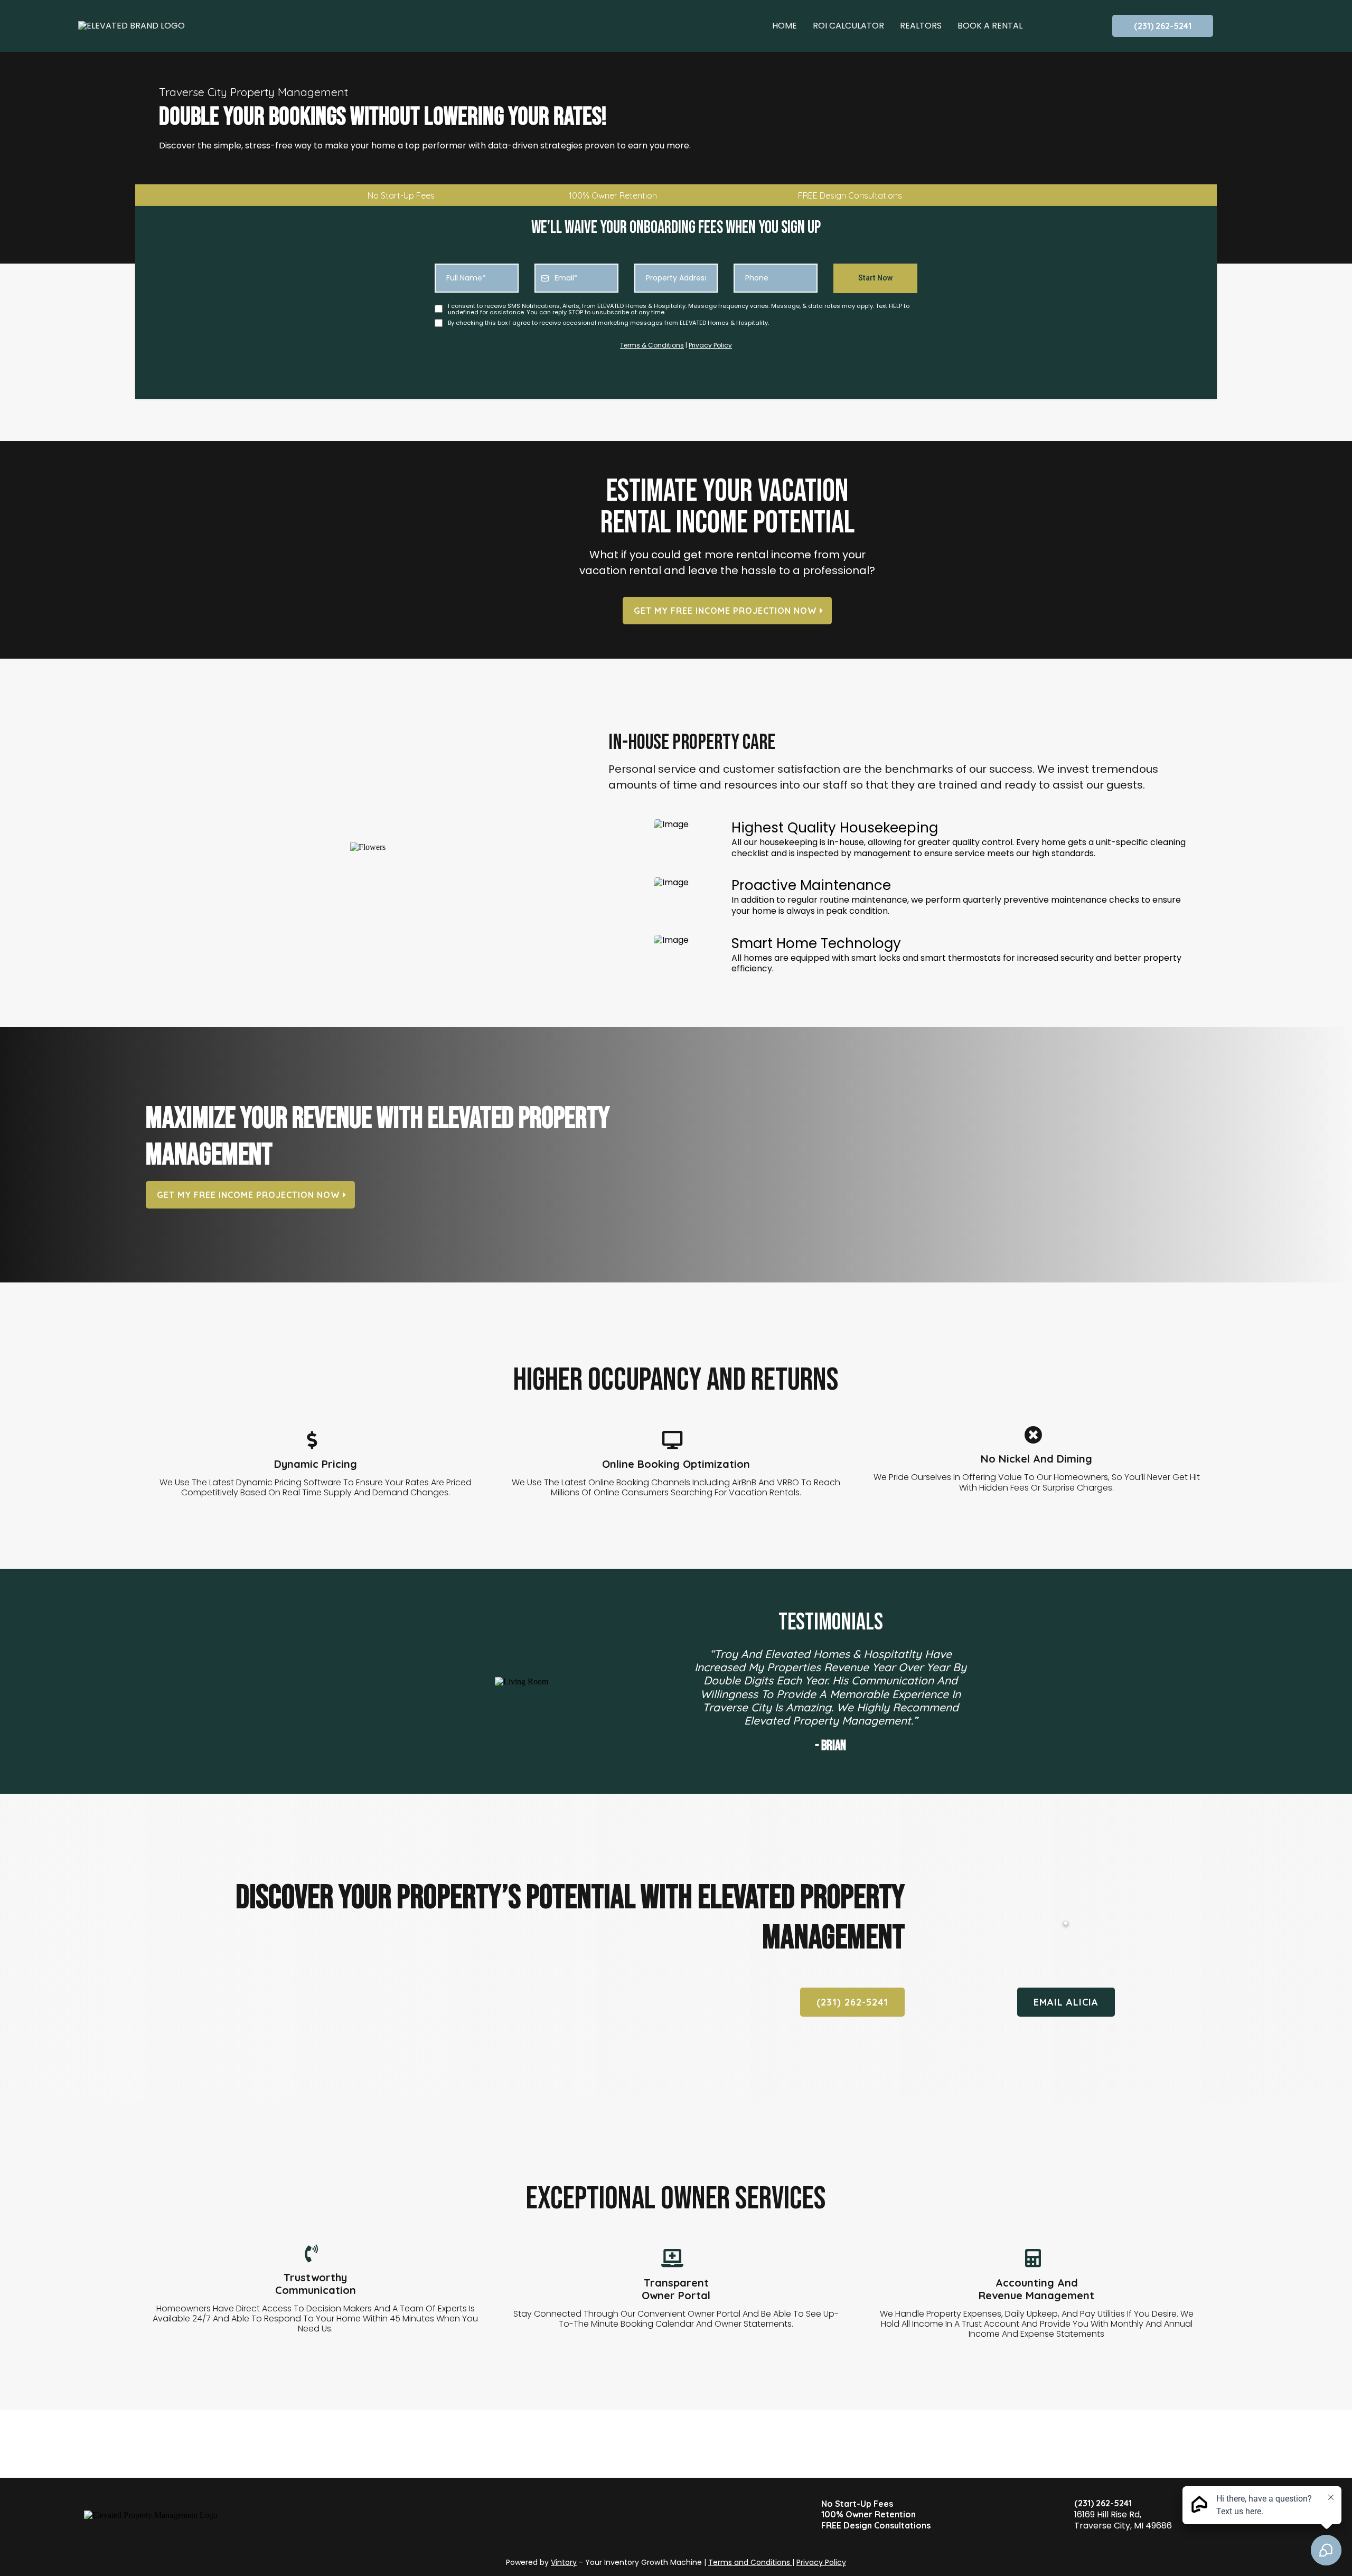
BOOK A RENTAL (990, 26)
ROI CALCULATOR (848, 26)
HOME (785, 26)
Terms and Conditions (750, 2562)
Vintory (564, 2562)
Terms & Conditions (652, 345)
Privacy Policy (710, 345)
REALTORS (921, 26)
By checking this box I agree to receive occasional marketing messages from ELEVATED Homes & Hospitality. (608, 323)
